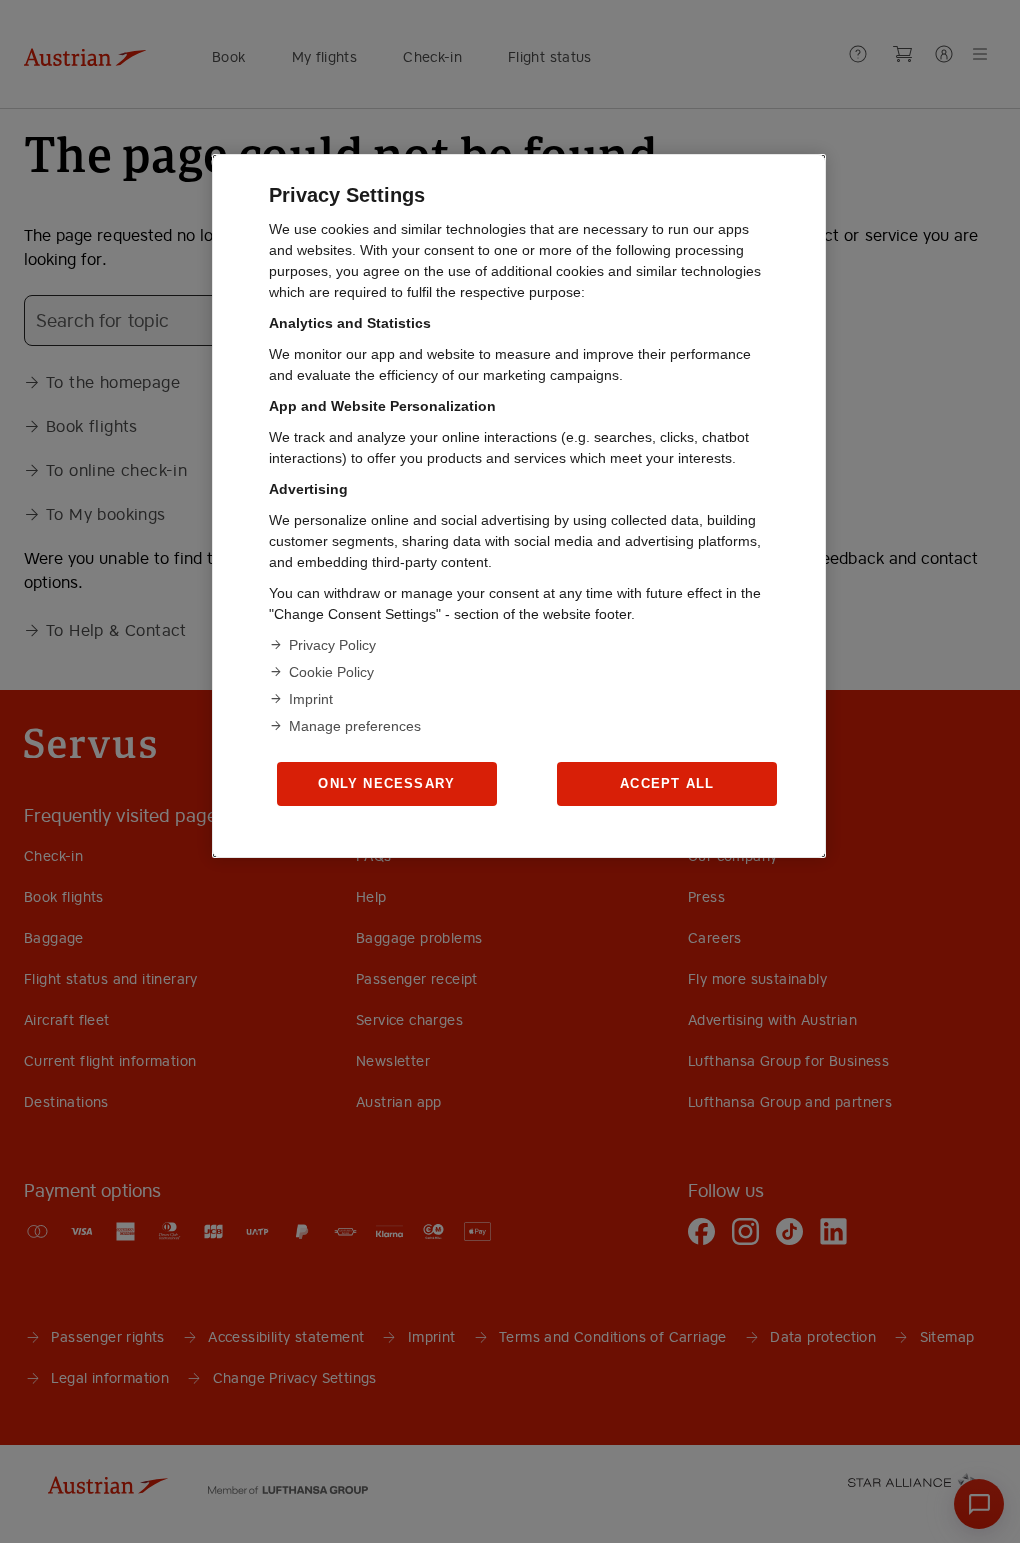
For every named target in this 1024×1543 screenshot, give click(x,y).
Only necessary (386, 783)
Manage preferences (355, 726)
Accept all (667, 783)
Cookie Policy (331, 672)
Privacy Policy (332, 645)
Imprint (311, 699)
